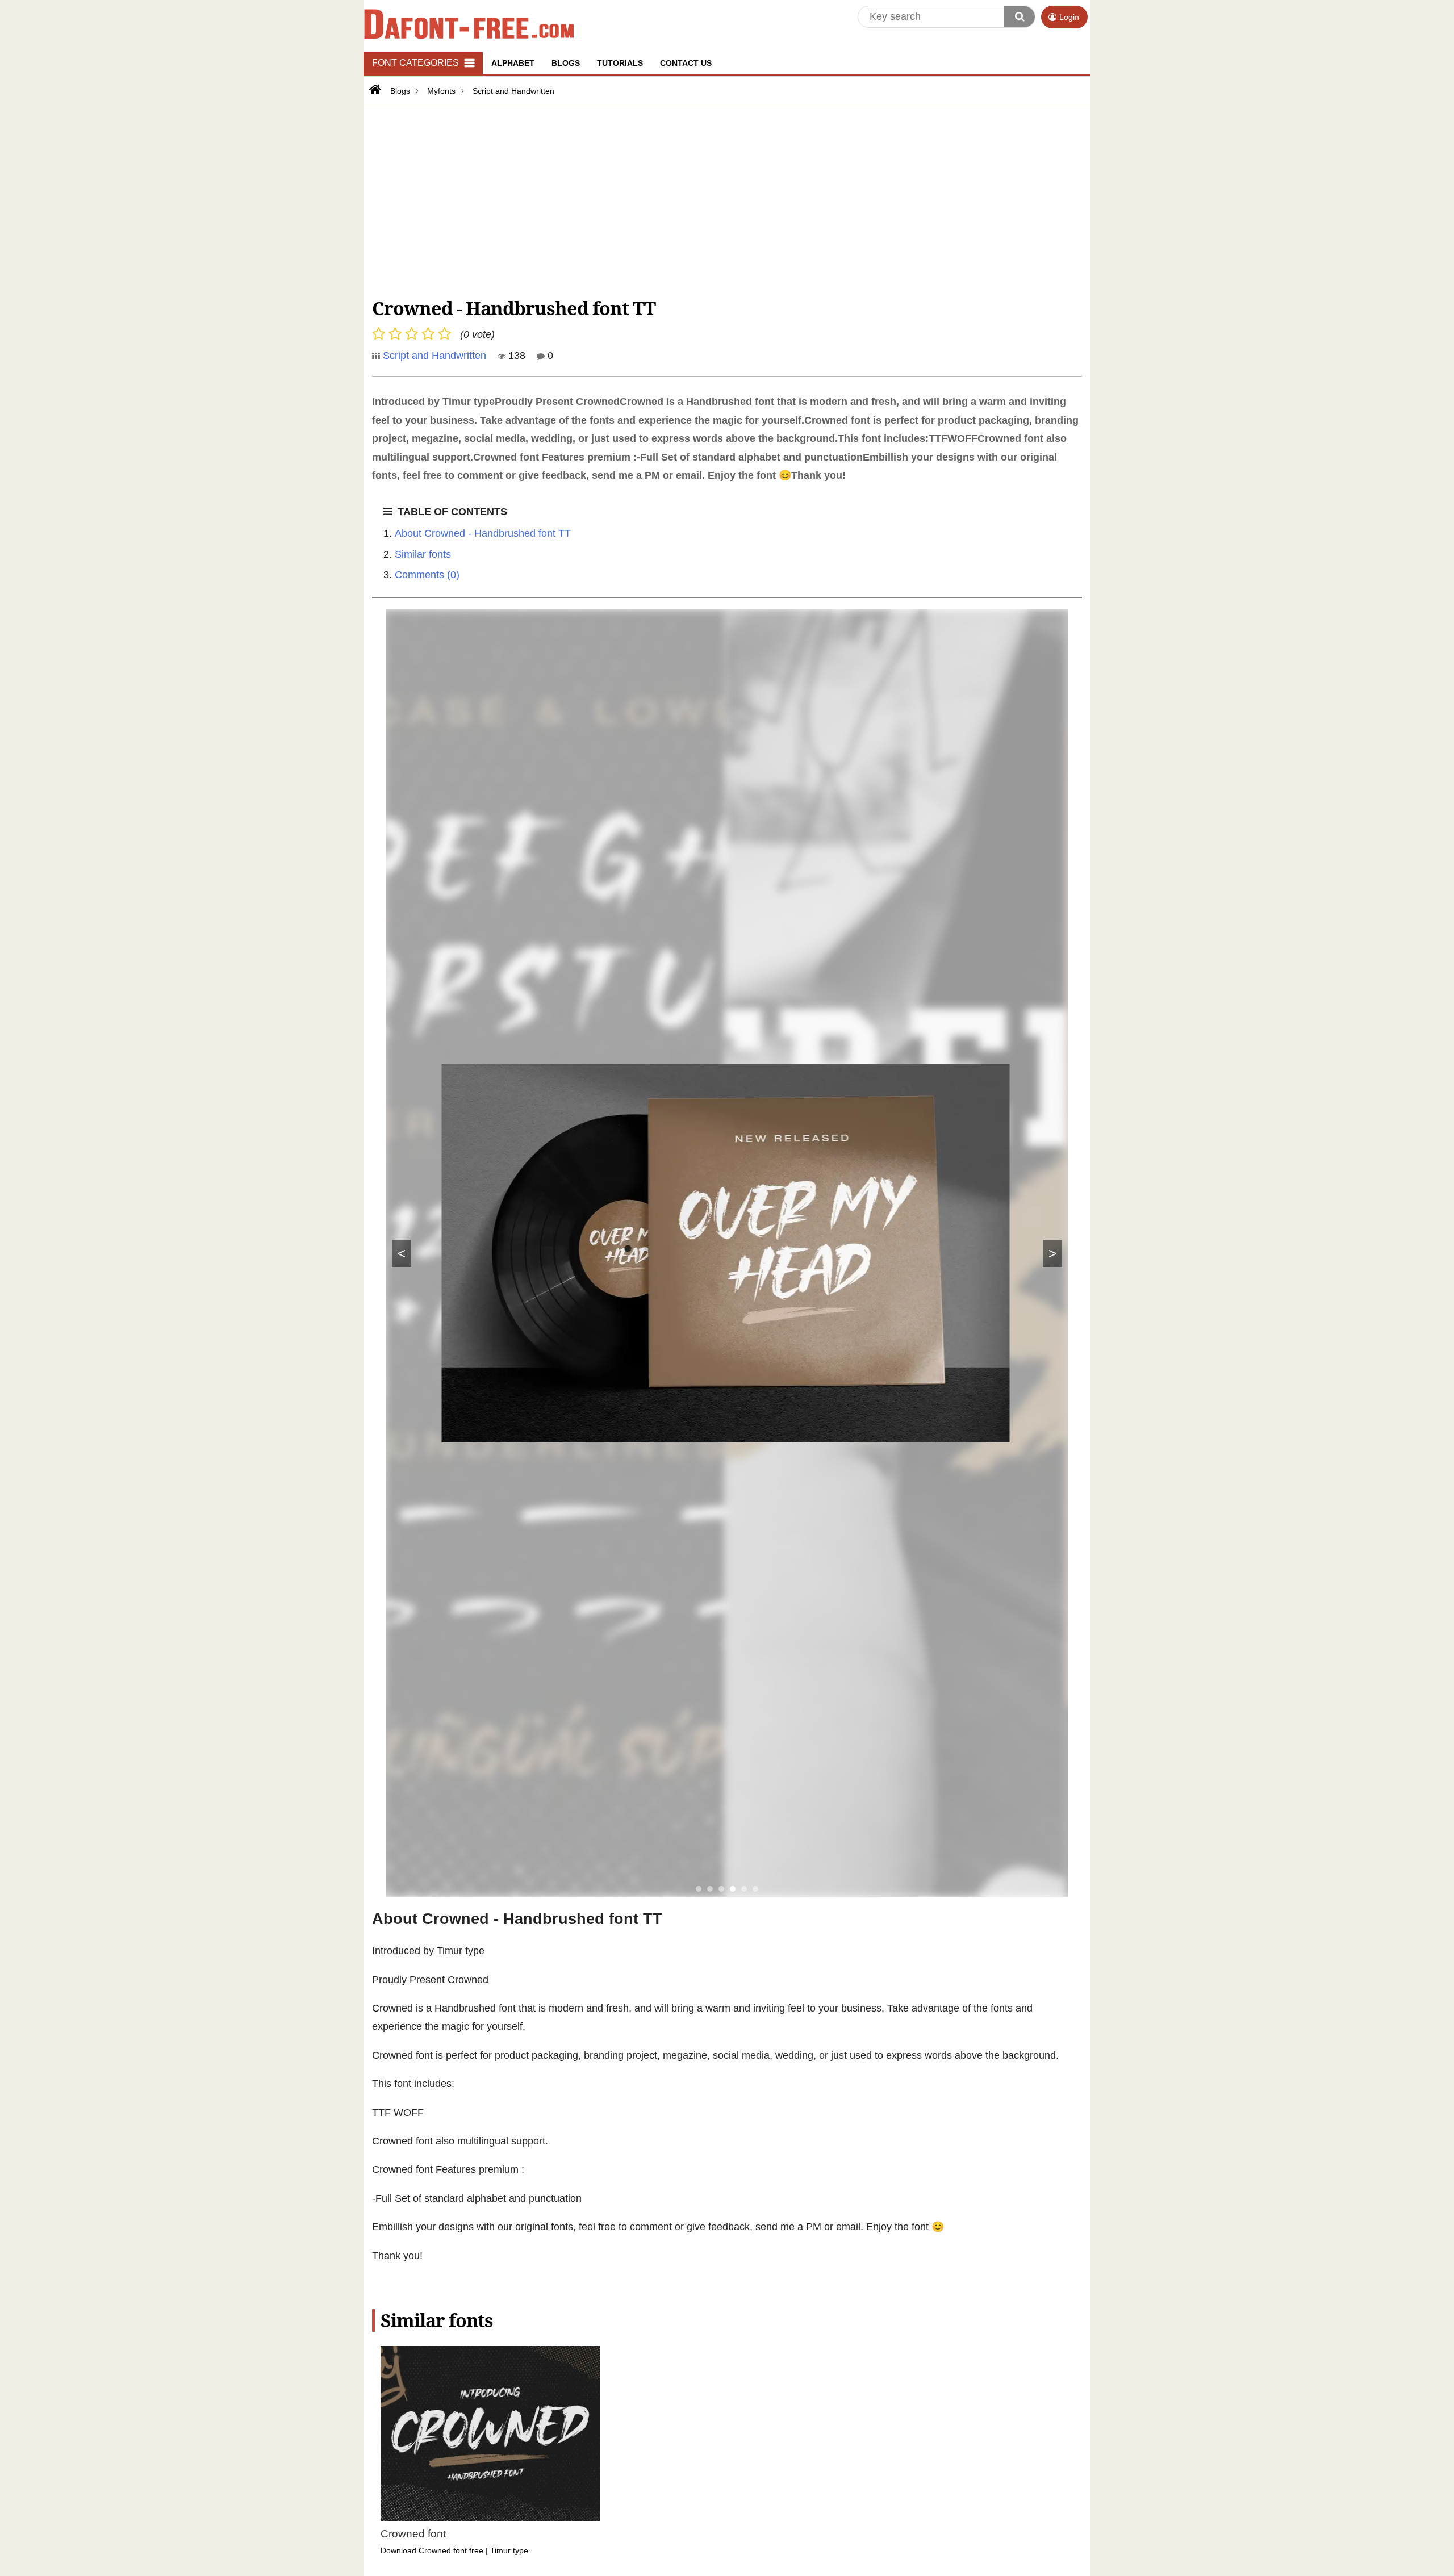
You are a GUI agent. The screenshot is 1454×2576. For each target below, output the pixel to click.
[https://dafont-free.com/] (374, 90)
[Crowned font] (490, 2434)
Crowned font (413, 2534)
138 (515, 356)
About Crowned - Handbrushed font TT (483, 533)
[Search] (1020, 17)
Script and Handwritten (434, 356)
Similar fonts (423, 554)
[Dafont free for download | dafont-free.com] (469, 23)
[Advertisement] (713, 200)
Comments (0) (427, 575)
